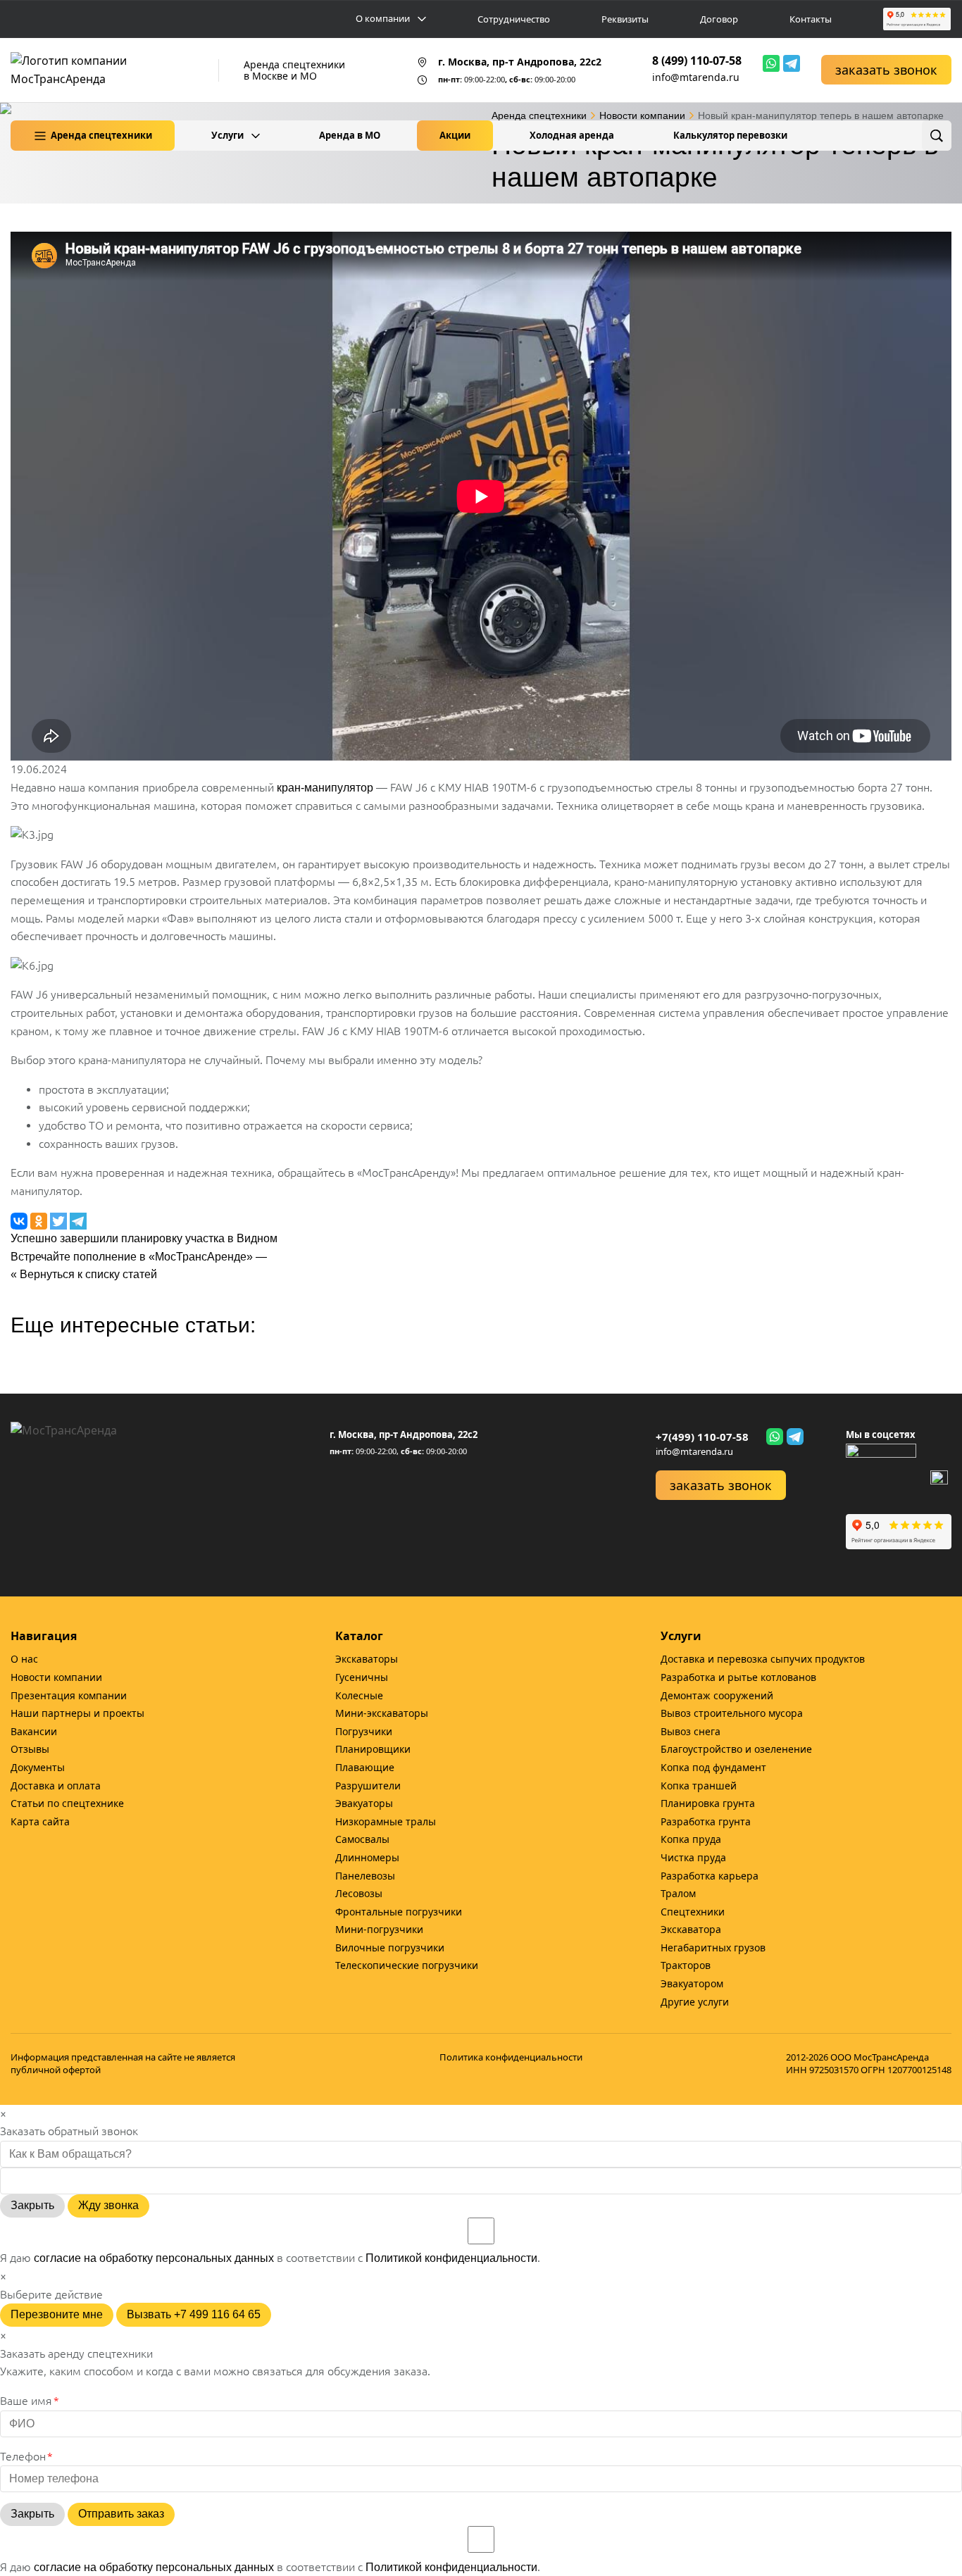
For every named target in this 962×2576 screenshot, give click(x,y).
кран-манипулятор (325, 788)
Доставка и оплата (56, 1786)
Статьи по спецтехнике (67, 1803)
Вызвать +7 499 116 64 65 (194, 2314)
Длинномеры (367, 1857)
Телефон (26, 2456)
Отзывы (30, 1749)
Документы (38, 1767)
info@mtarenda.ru (696, 77)
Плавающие (365, 1767)
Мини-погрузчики (379, 1929)
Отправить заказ (121, 2514)
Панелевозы (365, 1876)
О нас (24, 1659)
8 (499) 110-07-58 (697, 61)
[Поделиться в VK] (20, 1220)
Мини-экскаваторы (382, 1713)
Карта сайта (40, 1821)
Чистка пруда (693, 1857)
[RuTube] (881, 1479)
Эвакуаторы (364, 1803)
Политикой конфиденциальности (451, 2258)
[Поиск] (937, 136)
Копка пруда (691, 1839)
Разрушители (368, 1786)
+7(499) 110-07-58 (702, 1437)
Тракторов (686, 1965)
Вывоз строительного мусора (732, 1713)
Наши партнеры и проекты (77, 1713)
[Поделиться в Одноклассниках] (40, 1220)
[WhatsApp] (771, 63)
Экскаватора (691, 1929)
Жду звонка (108, 2205)
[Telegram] (792, 63)
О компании (383, 19)
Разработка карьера (710, 1876)
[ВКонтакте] (939, 1479)
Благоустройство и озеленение (736, 1749)
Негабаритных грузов (713, 1947)
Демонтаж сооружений (717, 1695)
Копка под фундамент (713, 1767)
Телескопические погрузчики (407, 1965)
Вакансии (34, 1731)
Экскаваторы (367, 1659)
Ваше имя (30, 2401)
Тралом (678, 1893)
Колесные (359, 1695)
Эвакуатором (692, 1983)
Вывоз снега (691, 1731)
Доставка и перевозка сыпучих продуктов (763, 1659)
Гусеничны (362, 1677)
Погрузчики (364, 1731)
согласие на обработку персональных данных (154, 2258)
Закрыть (32, 2205)
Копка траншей (699, 1786)
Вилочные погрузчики (390, 1947)
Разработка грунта (706, 1821)
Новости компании (56, 1677)
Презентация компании (69, 1695)
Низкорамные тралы (386, 1821)
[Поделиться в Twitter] (60, 1220)
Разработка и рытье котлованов (738, 1677)
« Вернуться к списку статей (84, 1274)
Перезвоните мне (57, 2314)
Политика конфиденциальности (511, 2057)
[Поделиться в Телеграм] (78, 1220)
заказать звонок (886, 70)
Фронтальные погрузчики (399, 1912)
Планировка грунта (708, 1803)
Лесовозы (359, 1893)
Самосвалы (362, 1839)
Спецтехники (693, 1912)
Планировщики (373, 1749)
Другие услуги (695, 2002)
